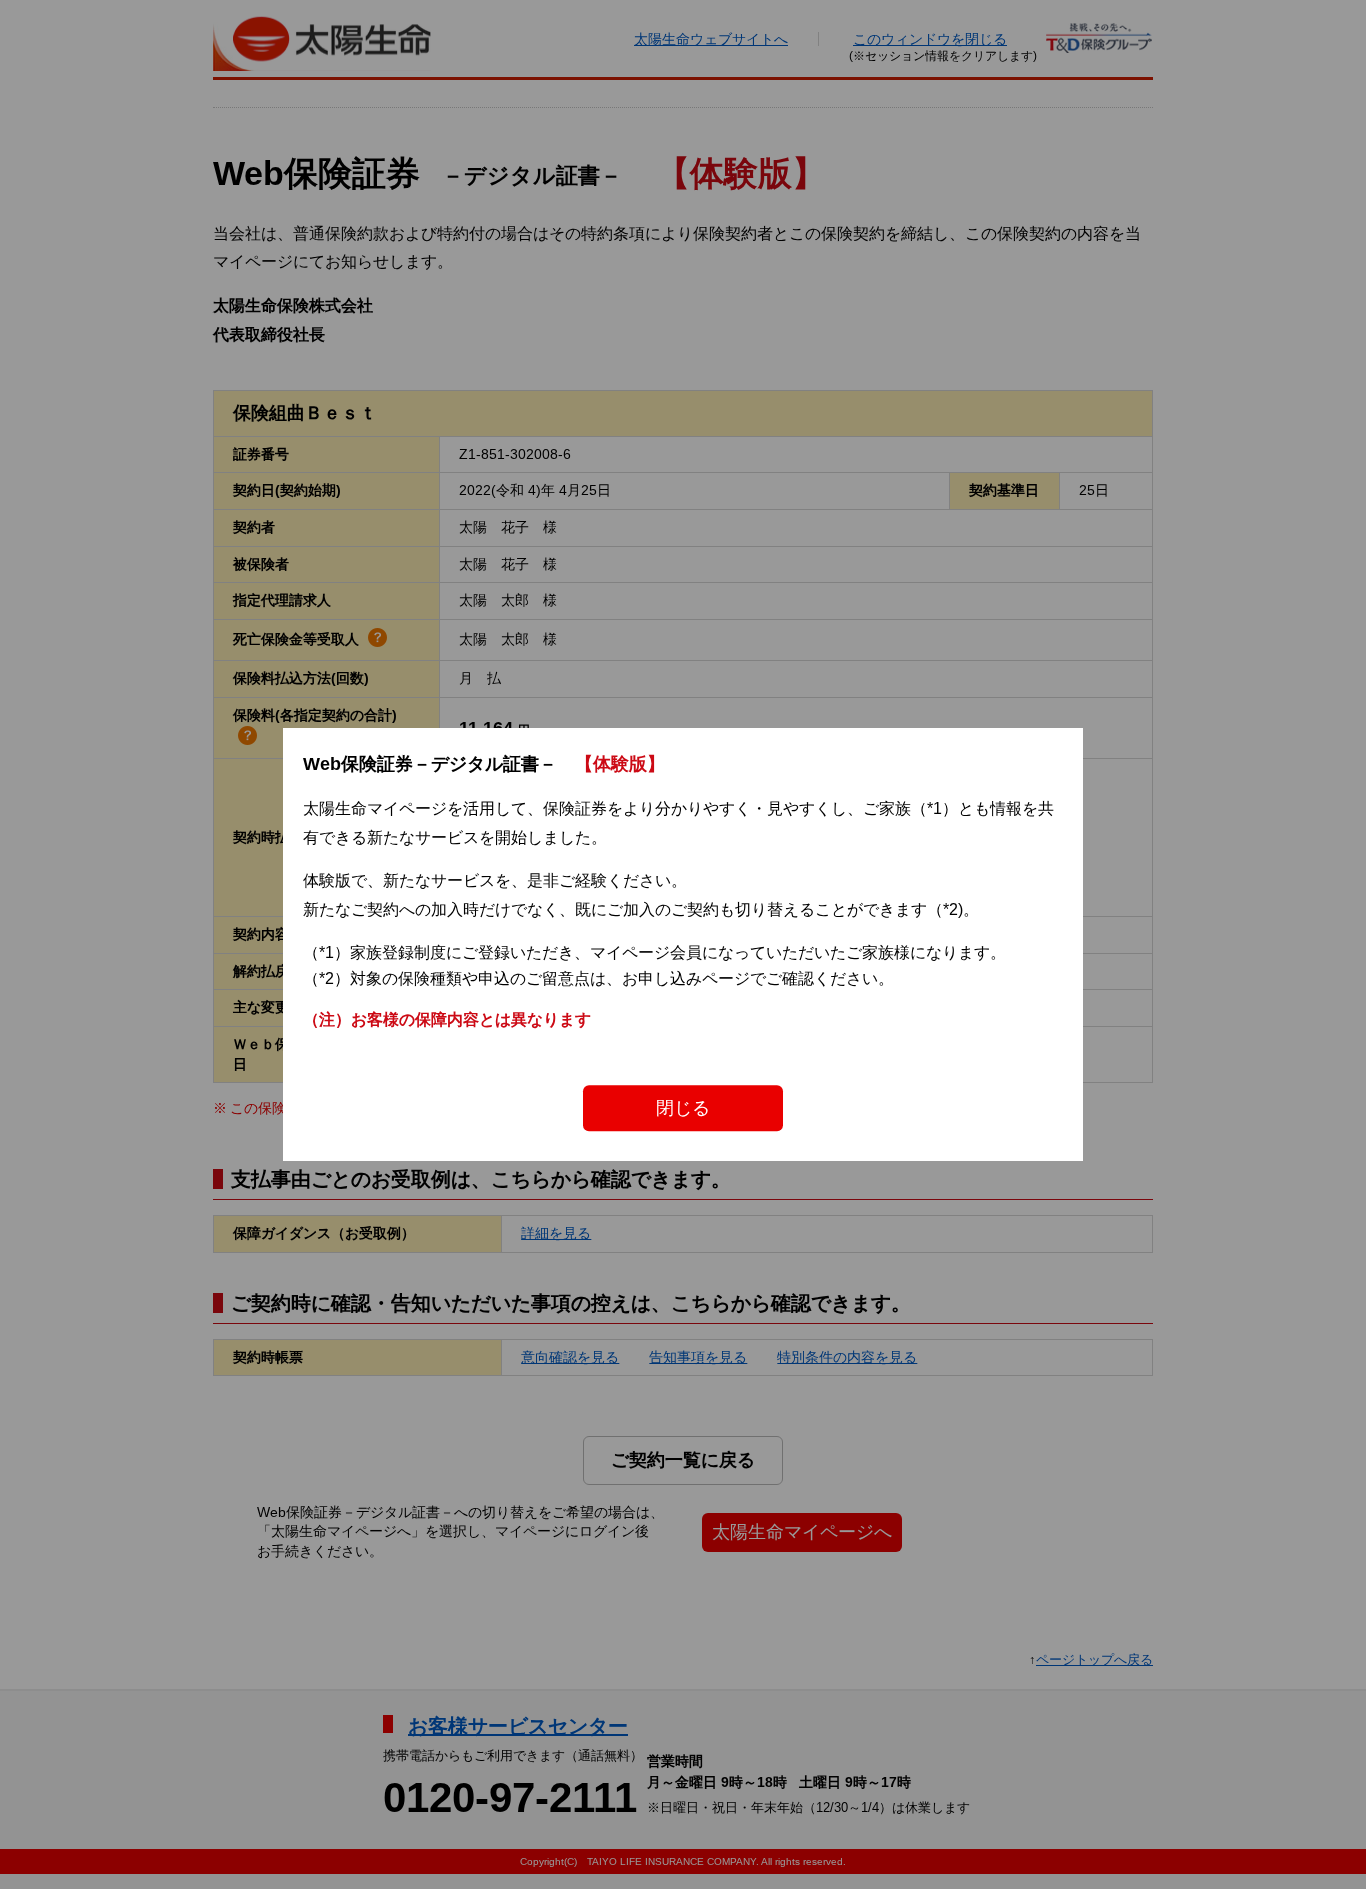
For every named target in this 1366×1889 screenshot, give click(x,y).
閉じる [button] (683, 1108)
